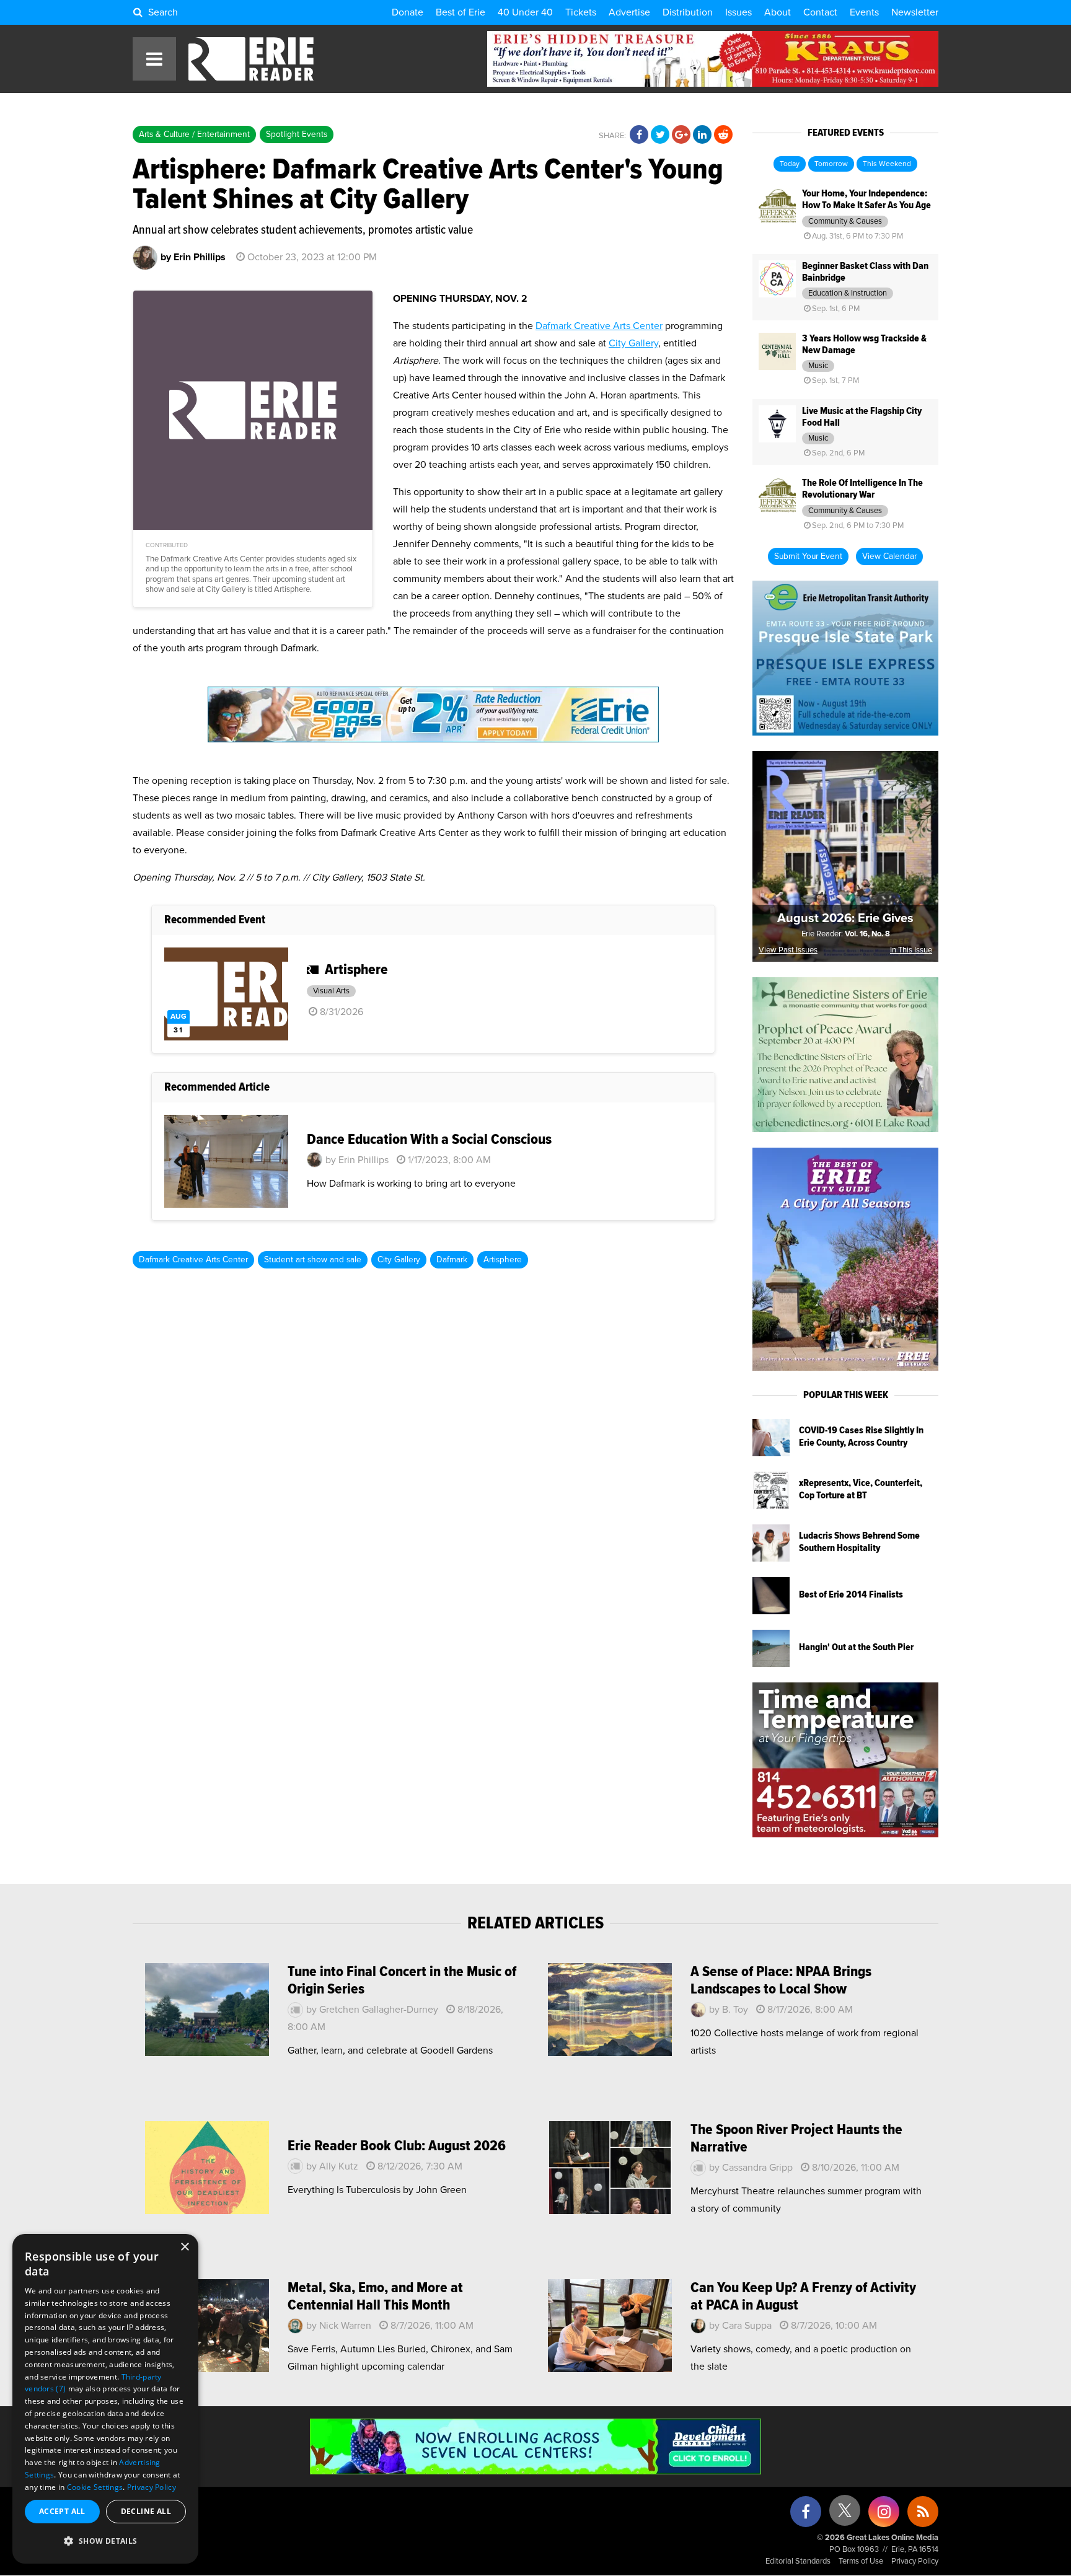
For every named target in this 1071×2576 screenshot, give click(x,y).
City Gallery (633, 343)
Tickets (581, 12)
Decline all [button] (146, 2511)
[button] (105, 2541)
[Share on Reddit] (723, 135)
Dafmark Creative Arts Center (599, 326)
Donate (408, 12)
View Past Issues (788, 950)
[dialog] (105, 2399)
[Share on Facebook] (639, 135)
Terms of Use (861, 2561)
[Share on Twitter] (660, 135)
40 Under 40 (525, 12)
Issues (738, 12)
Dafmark (452, 1260)
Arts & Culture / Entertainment (194, 134)
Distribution (688, 12)
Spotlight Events (297, 134)
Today (790, 164)
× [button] (184, 2247)
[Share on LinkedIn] (702, 135)
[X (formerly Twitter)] (845, 2515)
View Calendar (889, 556)
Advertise (629, 12)
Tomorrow (831, 164)
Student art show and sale (313, 1260)
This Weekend (887, 164)
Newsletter (915, 12)
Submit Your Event (808, 556)
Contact (820, 12)
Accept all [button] (62, 2511)
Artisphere (503, 1260)
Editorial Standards (798, 2561)
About (778, 12)
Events (864, 12)
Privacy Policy (915, 2561)
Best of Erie (461, 12)
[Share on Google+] (681, 135)
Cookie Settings (95, 2487)
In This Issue (911, 950)
